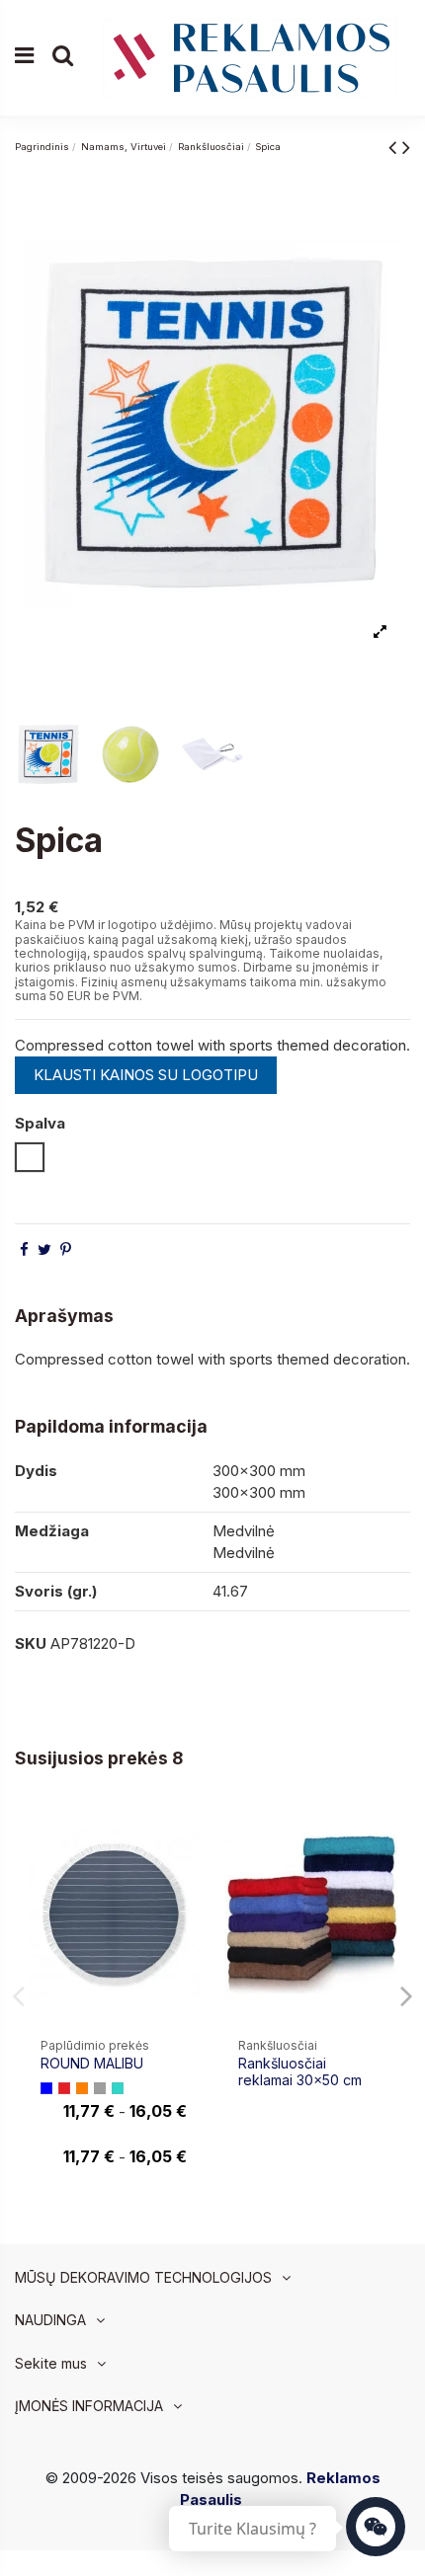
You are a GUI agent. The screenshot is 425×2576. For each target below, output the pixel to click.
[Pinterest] (66, 1249)
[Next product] (406, 147)
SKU (31, 1643)
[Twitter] (44, 1249)
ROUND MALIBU (92, 2063)
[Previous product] (395, 147)
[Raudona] (64, 2088)
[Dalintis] (24, 1249)
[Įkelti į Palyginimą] (184, 1835)
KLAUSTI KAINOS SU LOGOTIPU (146, 1075)
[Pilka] (100, 2088)
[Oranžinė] (82, 2088)
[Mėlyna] (46, 2088)
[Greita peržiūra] (184, 1871)
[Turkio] (118, 2088)
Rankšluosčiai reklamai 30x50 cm (300, 2071)
